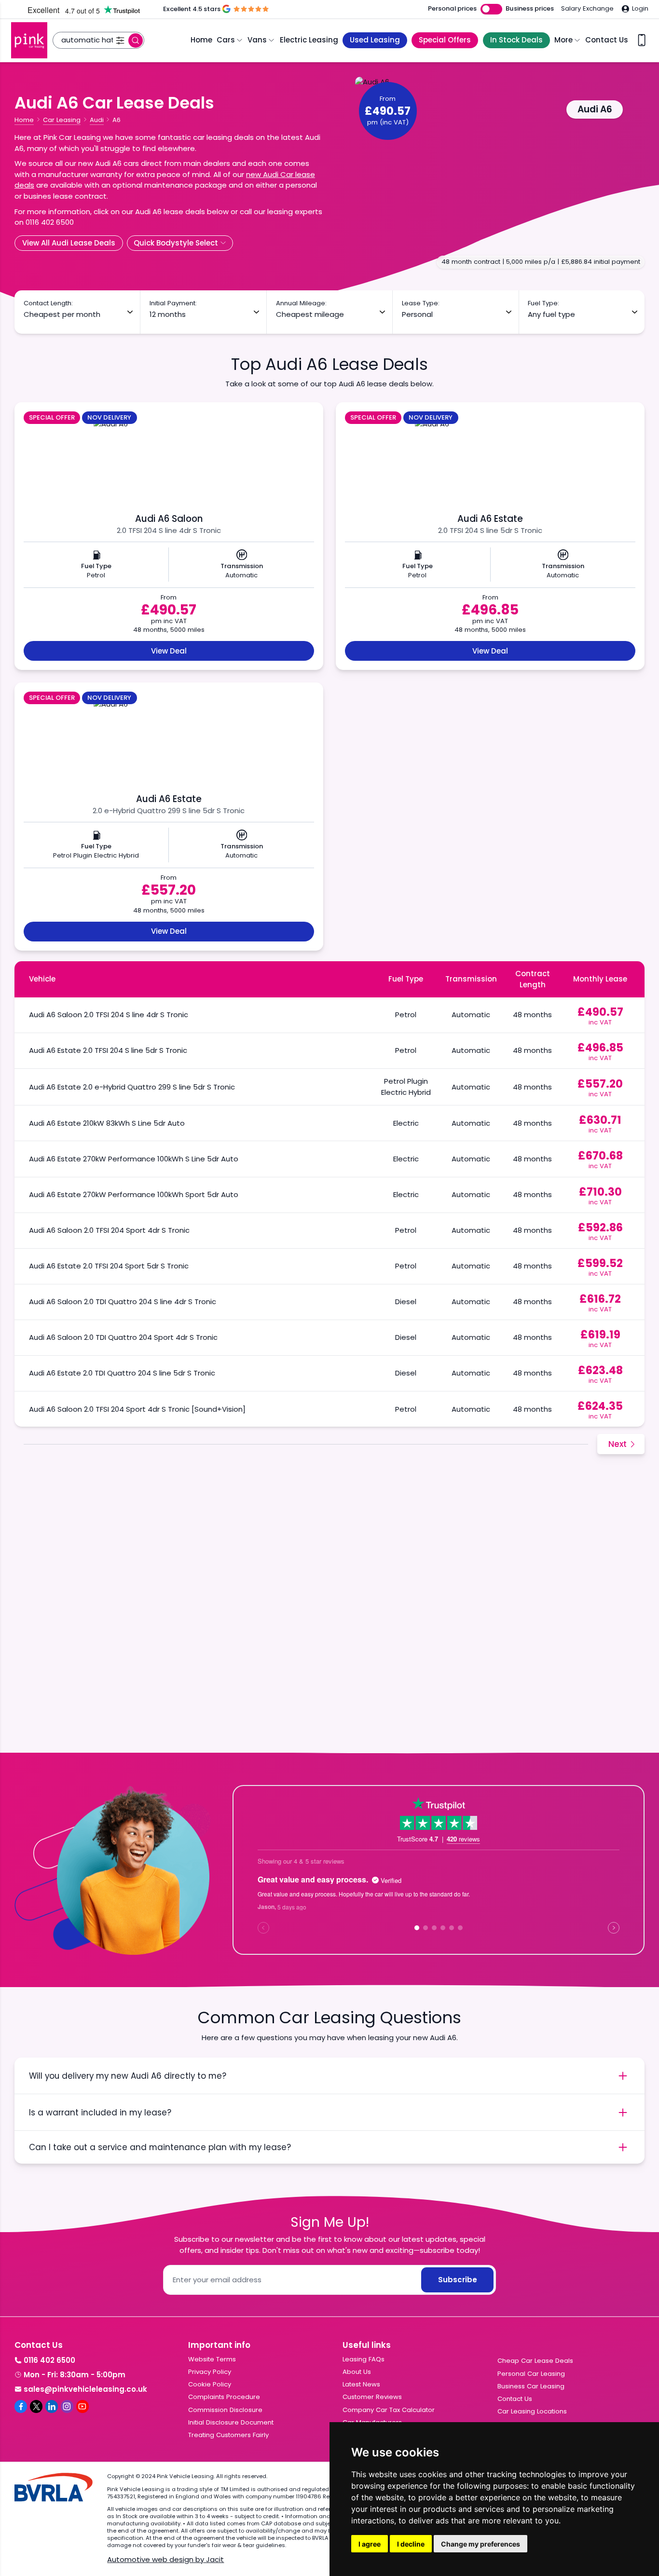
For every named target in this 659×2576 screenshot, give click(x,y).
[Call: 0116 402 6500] (642, 40)
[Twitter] (36, 2406)
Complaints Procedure (224, 2397)
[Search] (136, 41)
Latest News (361, 2384)
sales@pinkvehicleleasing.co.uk (85, 2389)
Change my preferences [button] (481, 2544)
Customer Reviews (372, 2397)
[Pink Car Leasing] (29, 40)
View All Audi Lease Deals (69, 243)
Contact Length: (48, 303)
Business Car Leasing (531, 2386)
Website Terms (212, 2359)
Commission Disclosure (225, 2410)
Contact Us (607, 40)
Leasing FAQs (364, 2359)
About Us (357, 2372)
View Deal (169, 651)
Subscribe (458, 2280)
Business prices (530, 9)
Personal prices (452, 9)
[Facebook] (21, 2406)
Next (618, 1444)
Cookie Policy (210, 2384)
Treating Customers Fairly (228, 2435)
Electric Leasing (309, 40)
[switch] (491, 9)
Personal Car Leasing (531, 2374)
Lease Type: (421, 303)
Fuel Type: (543, 303)
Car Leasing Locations (532, 2411)
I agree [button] (370, 2544)
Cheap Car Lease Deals (535, 2361)
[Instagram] (67, 2406)
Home (201, 40)
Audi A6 (595, 109)
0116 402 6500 (49, 2360)
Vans (257, 40)
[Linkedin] (52, 2406)
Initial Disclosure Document (231, 2422)
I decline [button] (411, 2544)
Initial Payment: (173, 303)
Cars (226, 40)
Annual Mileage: (301, 303)
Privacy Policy (210, 2372)
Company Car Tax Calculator (389, 2410)
